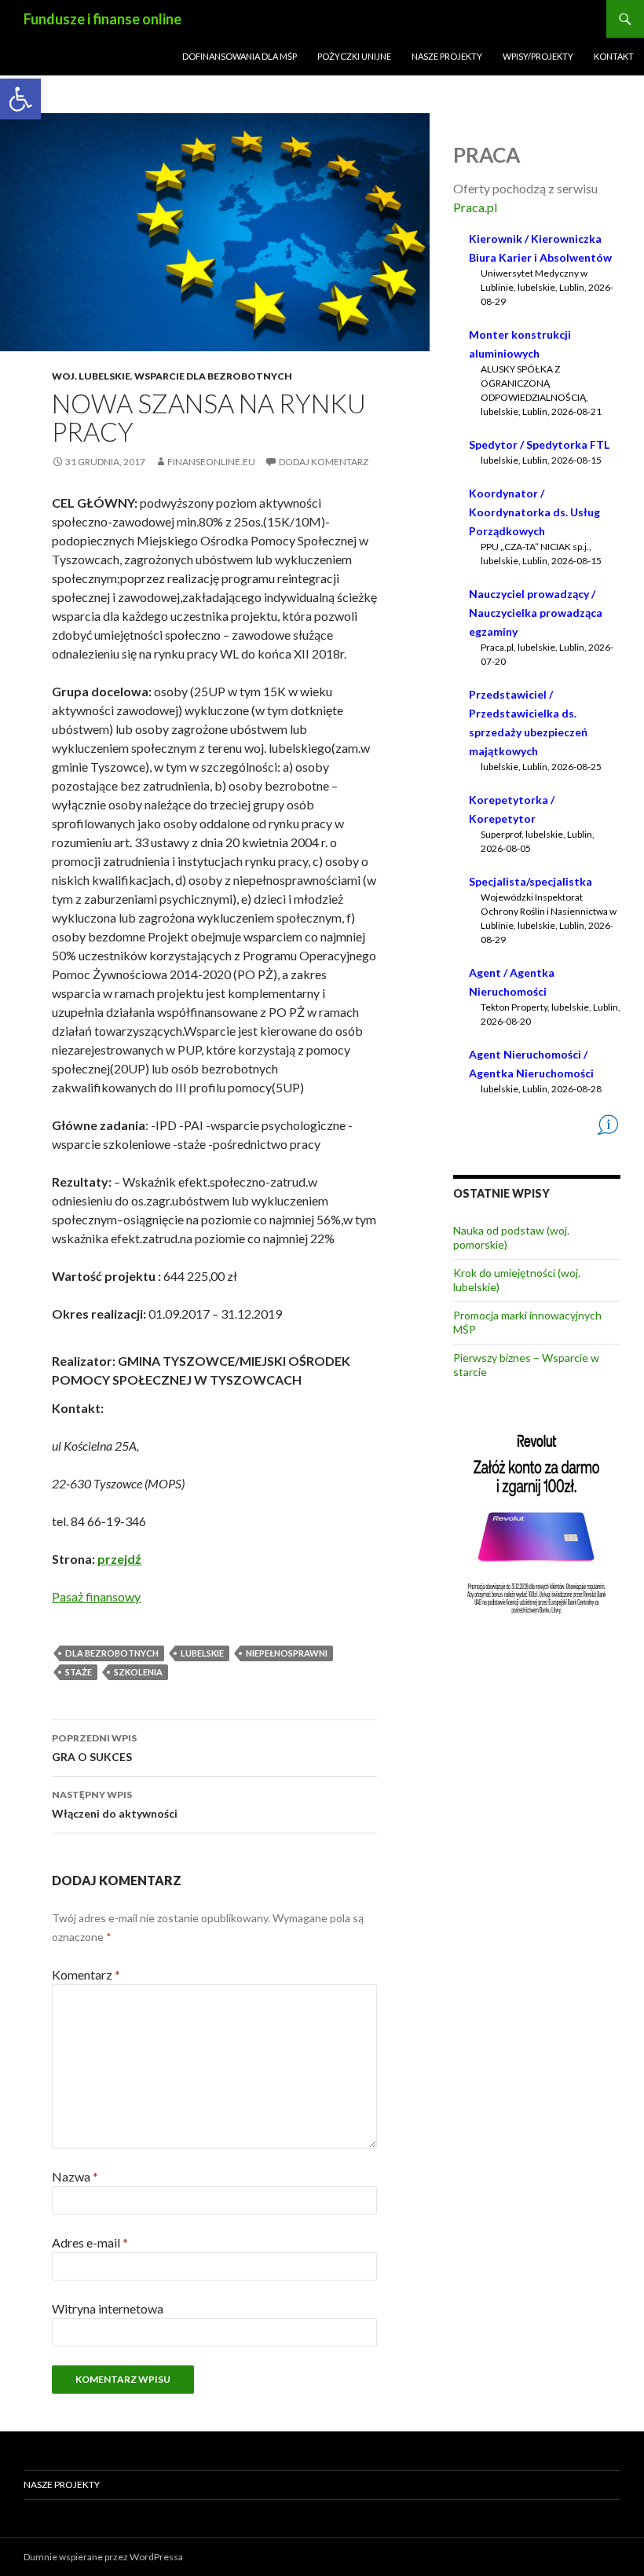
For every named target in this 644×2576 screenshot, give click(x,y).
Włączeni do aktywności (115, 1804)
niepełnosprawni (287, 1653)
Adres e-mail (90, 2242)
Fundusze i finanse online (102, 19)
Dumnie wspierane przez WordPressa (103, 2557)
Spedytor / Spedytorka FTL (539, 444)
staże (79, 1672)
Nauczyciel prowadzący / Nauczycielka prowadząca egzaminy (536, 613)
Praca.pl (475, 207)
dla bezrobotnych (112, 1653)
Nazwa (75, 2176)
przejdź (119, 1559)
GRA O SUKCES (94, 1748)
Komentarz (86, 1974)
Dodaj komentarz (324, 462)
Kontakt (614, 56)
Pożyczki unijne (354, 56)
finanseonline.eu (211, 462)
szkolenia (138, 1672)
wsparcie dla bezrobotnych (213, 376)
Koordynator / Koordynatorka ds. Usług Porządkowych (534, 512)
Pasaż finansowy (96, 1596)
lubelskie (202, 1653)
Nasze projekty (447, 56)
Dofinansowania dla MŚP (240, 56)
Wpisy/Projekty (538, 56)
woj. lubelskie (91, 376)
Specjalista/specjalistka (531, 881)
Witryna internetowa (108, 2308)
